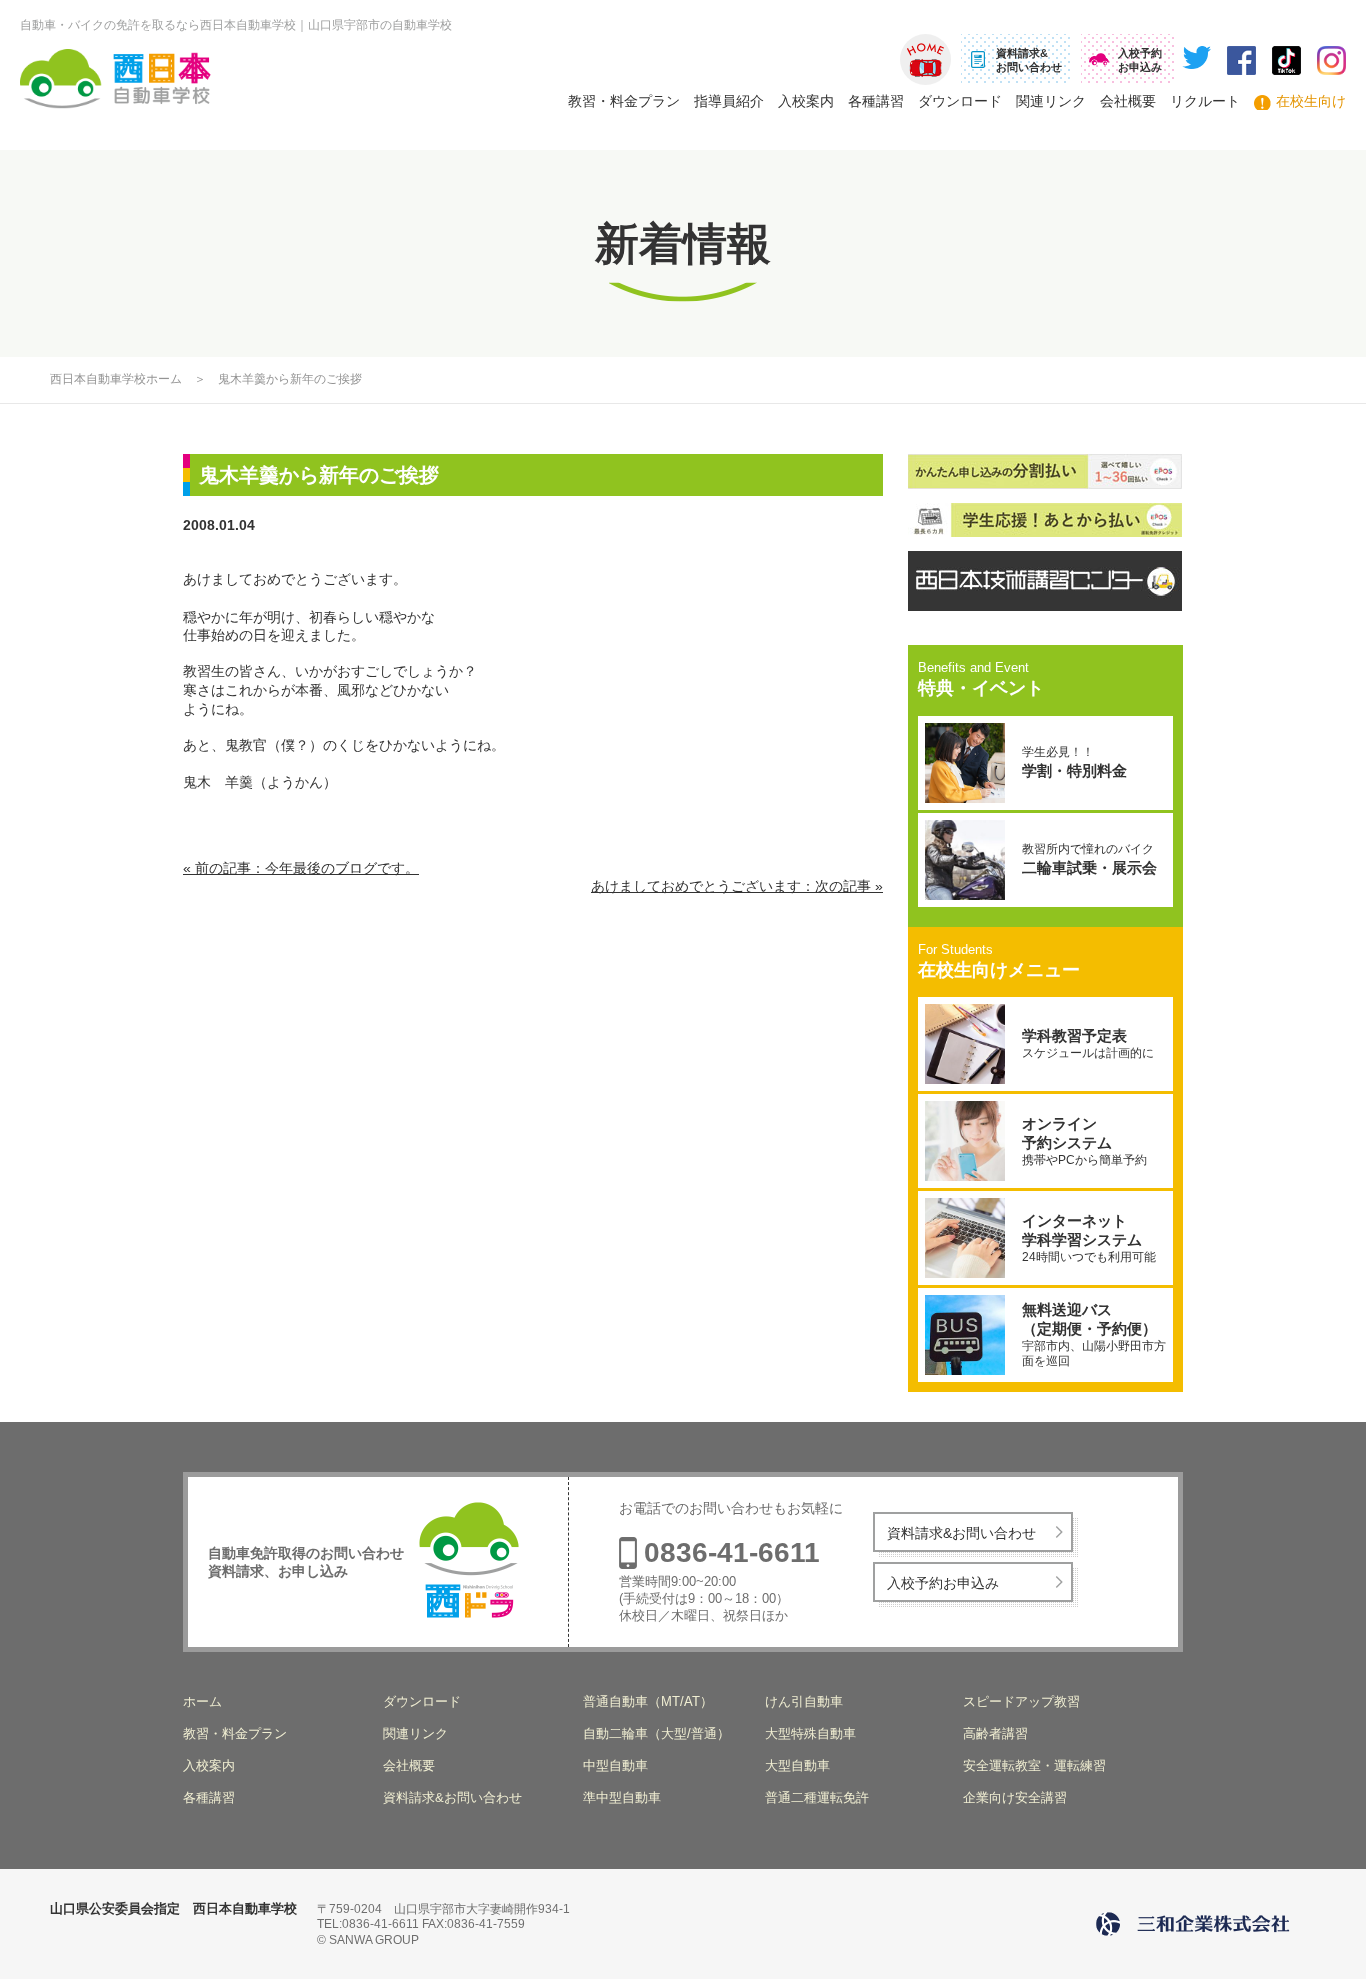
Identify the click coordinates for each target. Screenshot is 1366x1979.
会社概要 (1128, 101)
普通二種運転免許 (817, 1797)
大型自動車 (797, 1765)
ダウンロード (960, 101)
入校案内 (806, 101)
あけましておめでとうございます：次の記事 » (737, 886)
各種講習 (876, 101)
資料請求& (1029, 60)
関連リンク (1051, 101)
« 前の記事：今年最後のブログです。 (301, 868)
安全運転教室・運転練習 (1034, 1765)
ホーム (925, 59)
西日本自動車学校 (120, 79)
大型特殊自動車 (810, 1733)
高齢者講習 (995, 1733)
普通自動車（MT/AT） (648, 1701)
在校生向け (1311, 101)
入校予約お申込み (943, 1583)
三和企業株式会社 (1196, 1924)
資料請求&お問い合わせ (961, 1533)
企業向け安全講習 (1015, 1797)
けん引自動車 (804, 1701)
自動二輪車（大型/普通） (656, 1733)
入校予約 (1140, 60)
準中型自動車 (622, 1797)
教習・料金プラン (624, 101)
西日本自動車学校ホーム (116, 379)
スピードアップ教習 (1021, 1701)
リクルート (1205, 101)
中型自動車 (615, 1765)
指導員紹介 (729, 101)
